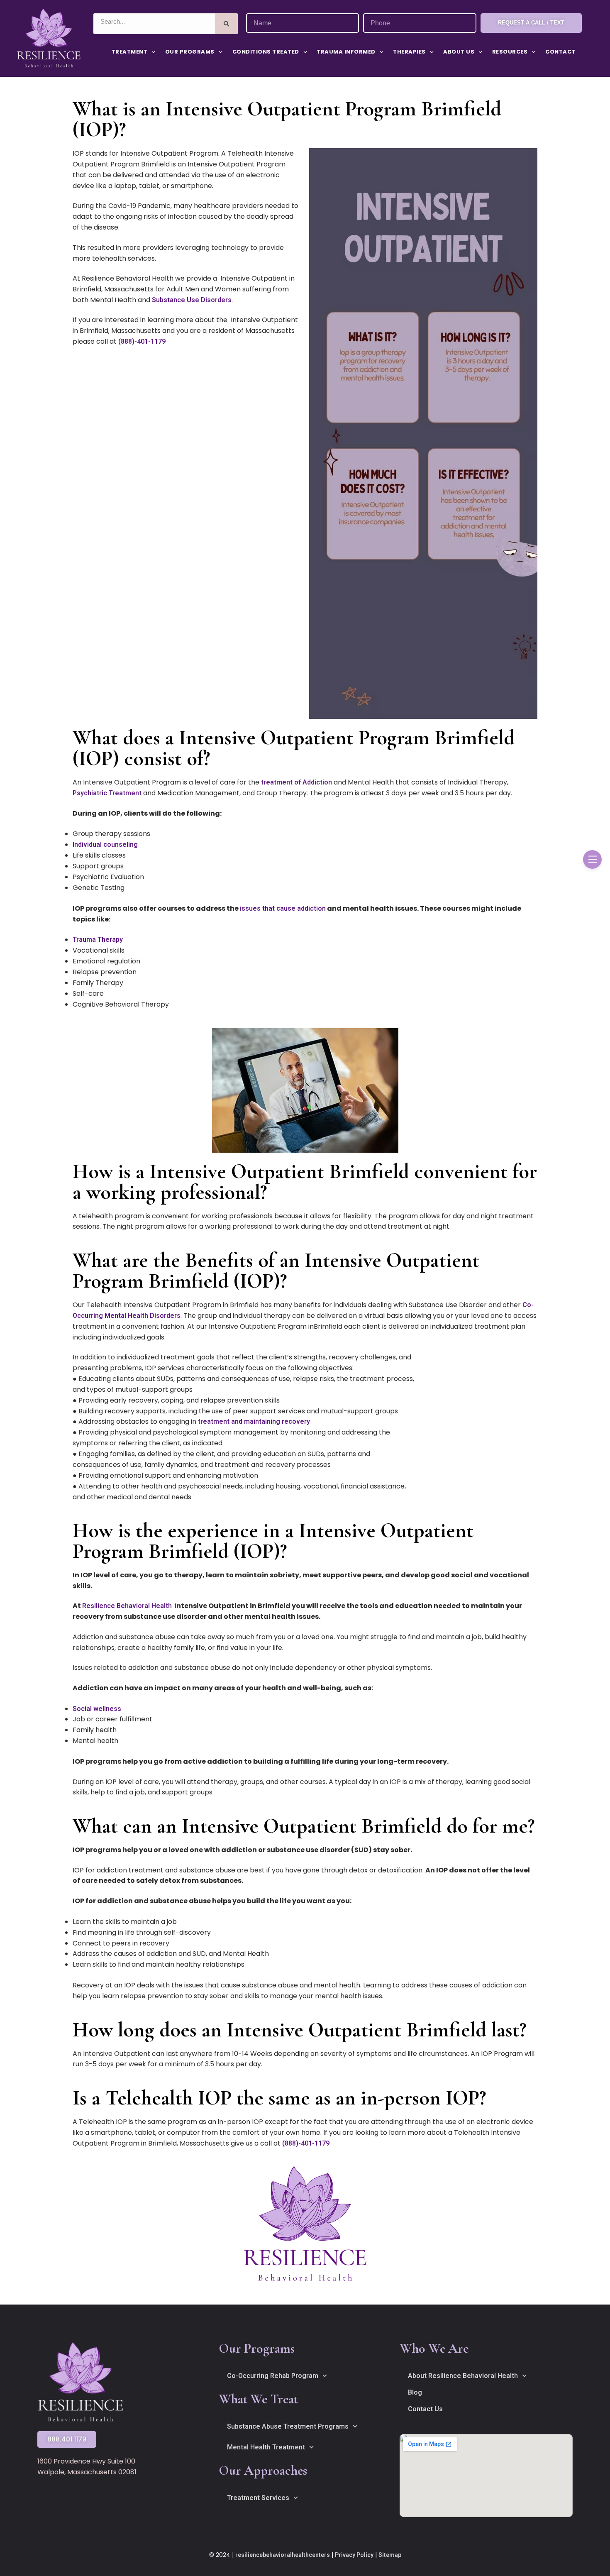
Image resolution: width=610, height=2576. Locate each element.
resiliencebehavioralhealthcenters (283, 2555)
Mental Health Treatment (266, 2447)
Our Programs (190, 52)
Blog (415, 2392)
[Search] (226, 24)
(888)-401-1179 (142, 341)
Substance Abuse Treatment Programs (288, 2426)
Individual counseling (105, 844)
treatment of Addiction (296, 782)
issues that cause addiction (283, 908)
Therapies (409, 52)
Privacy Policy (354, 2555)
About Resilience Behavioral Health (463, 2376)
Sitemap (390, 2555)
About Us (459, 52)
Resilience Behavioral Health (127, 1606)
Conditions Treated (266, 52)
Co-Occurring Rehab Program (273, 2376)
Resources (510, 52)
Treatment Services (258, 2498)
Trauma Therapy (98, 940)
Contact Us (425, 2409)
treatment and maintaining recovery (254, 1421)
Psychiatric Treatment (107, 793)
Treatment (130, 52)
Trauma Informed (346, 52)
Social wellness (97, 1709)
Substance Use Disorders (192, 300)
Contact (560, 52)
